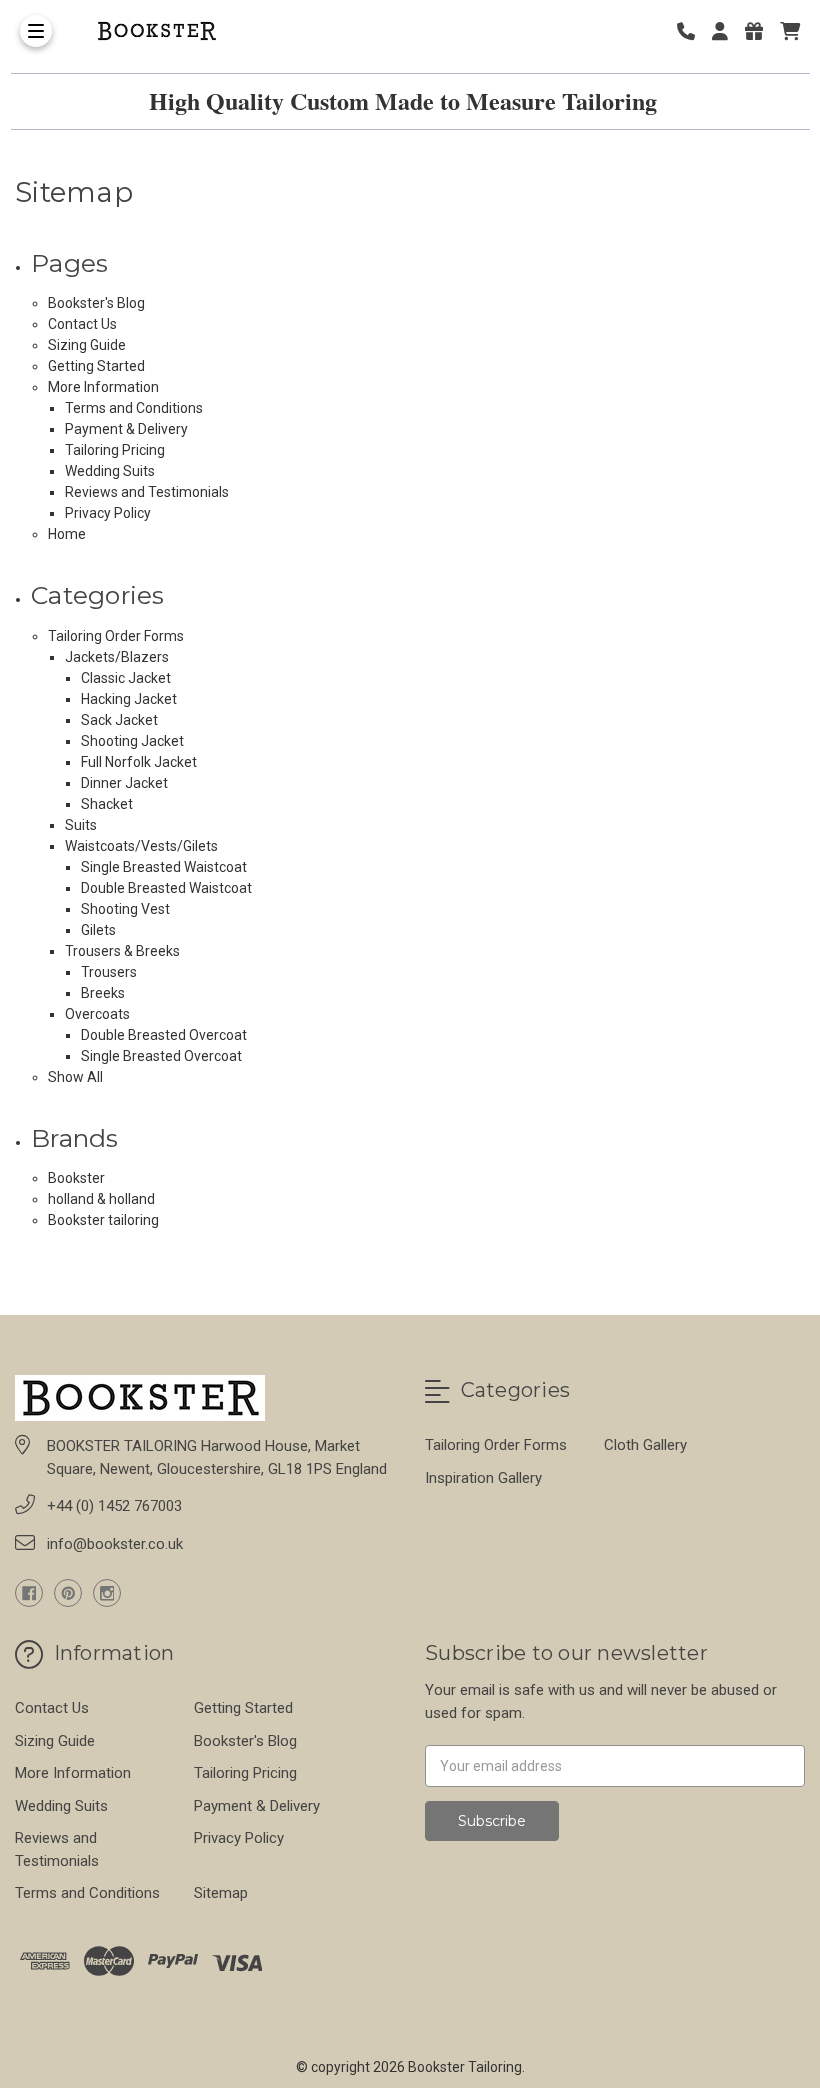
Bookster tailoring (103, 1220)
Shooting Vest (125, 909)
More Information (103, 387)
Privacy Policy (108, 513)
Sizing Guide (87, 345)
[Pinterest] (68, 1593)
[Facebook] (29, 1593)
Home (67, 534)
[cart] (790, 31)
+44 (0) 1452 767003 (114, 1506)
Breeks (103, 993)
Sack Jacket (119, 720)
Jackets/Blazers (117, 657)
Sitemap (221, 1893)
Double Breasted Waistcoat (166, 888)
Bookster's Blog (96, 303)
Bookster (76, 1178)
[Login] (727, 31)
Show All (75, 1077)
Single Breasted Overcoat (161, 1056)
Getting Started (96, 366)
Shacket (107, 804)
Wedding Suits (110, 471)
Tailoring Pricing (115, 450)
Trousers (109, 972)
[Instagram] (107, 1593)
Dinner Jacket (124, 783)
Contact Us (82, 324)
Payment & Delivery (126, 429)
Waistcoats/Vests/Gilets (141, 846)
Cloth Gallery (645, 1445)
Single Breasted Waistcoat (164, 867)
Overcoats (97, 1014)
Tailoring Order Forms (116, 636)
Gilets (98, 930)
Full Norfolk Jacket (139, 762)
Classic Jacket (126, 678)
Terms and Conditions (134, 408)
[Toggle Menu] (36, 31)
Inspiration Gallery (483, 1478)
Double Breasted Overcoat (164, 1035)
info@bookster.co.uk (115, 1544)
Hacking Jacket (129, 699)
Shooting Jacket (132, 741)
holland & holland (101, 1199)
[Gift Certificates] (761, 31)
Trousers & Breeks (122, 951)
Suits (81, 825)
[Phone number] (693, 31)
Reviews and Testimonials (147, 492)
